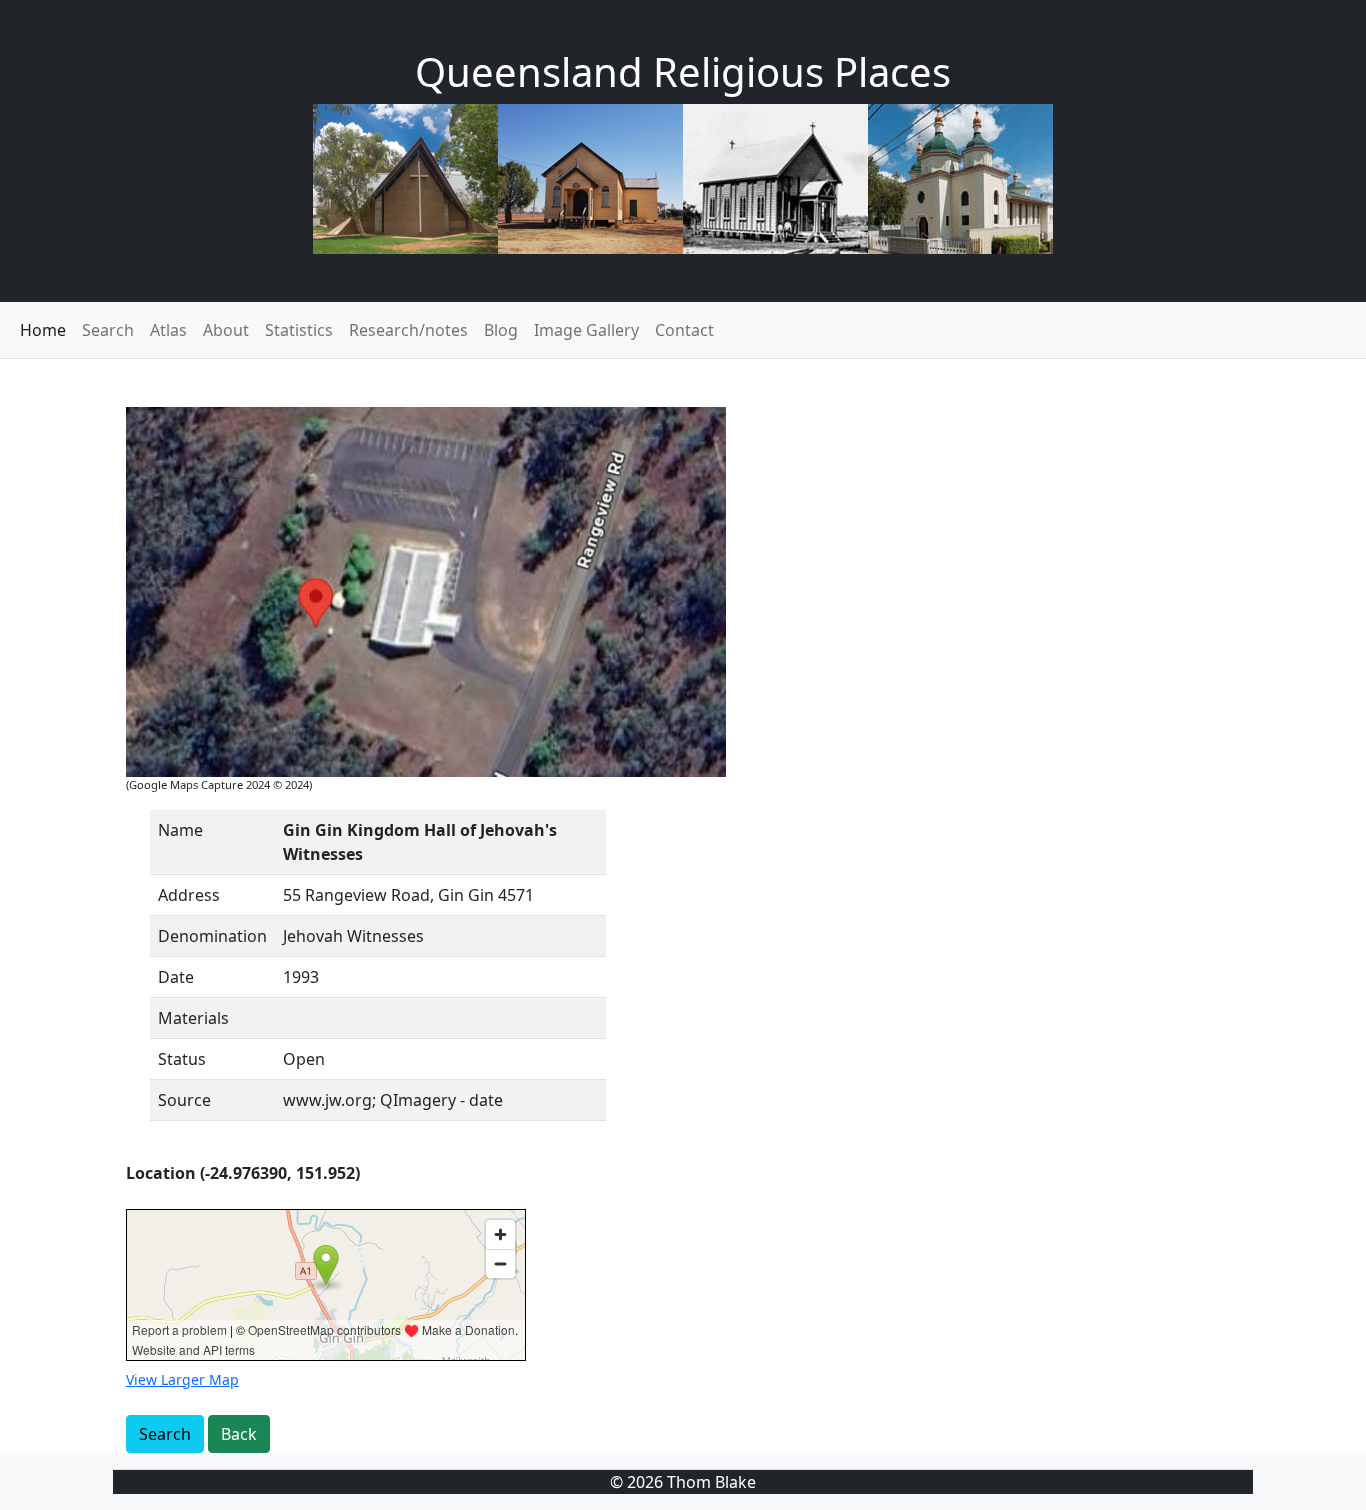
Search (108, 330)
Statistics (299, 330)
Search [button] (165, 1434)
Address (189, 895)
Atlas (168, 330)
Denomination (212, 936)
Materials (193, 1018)
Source (184, 1100)
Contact (684, 330)
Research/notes (408, 330)
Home (43, 330)
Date (176, 977)
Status (182, 1059)
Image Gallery (586, 330)
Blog (501, 330)
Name (180, 830)
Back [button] (239, 1434)
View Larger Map (182, 1379)
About (226, 330)
